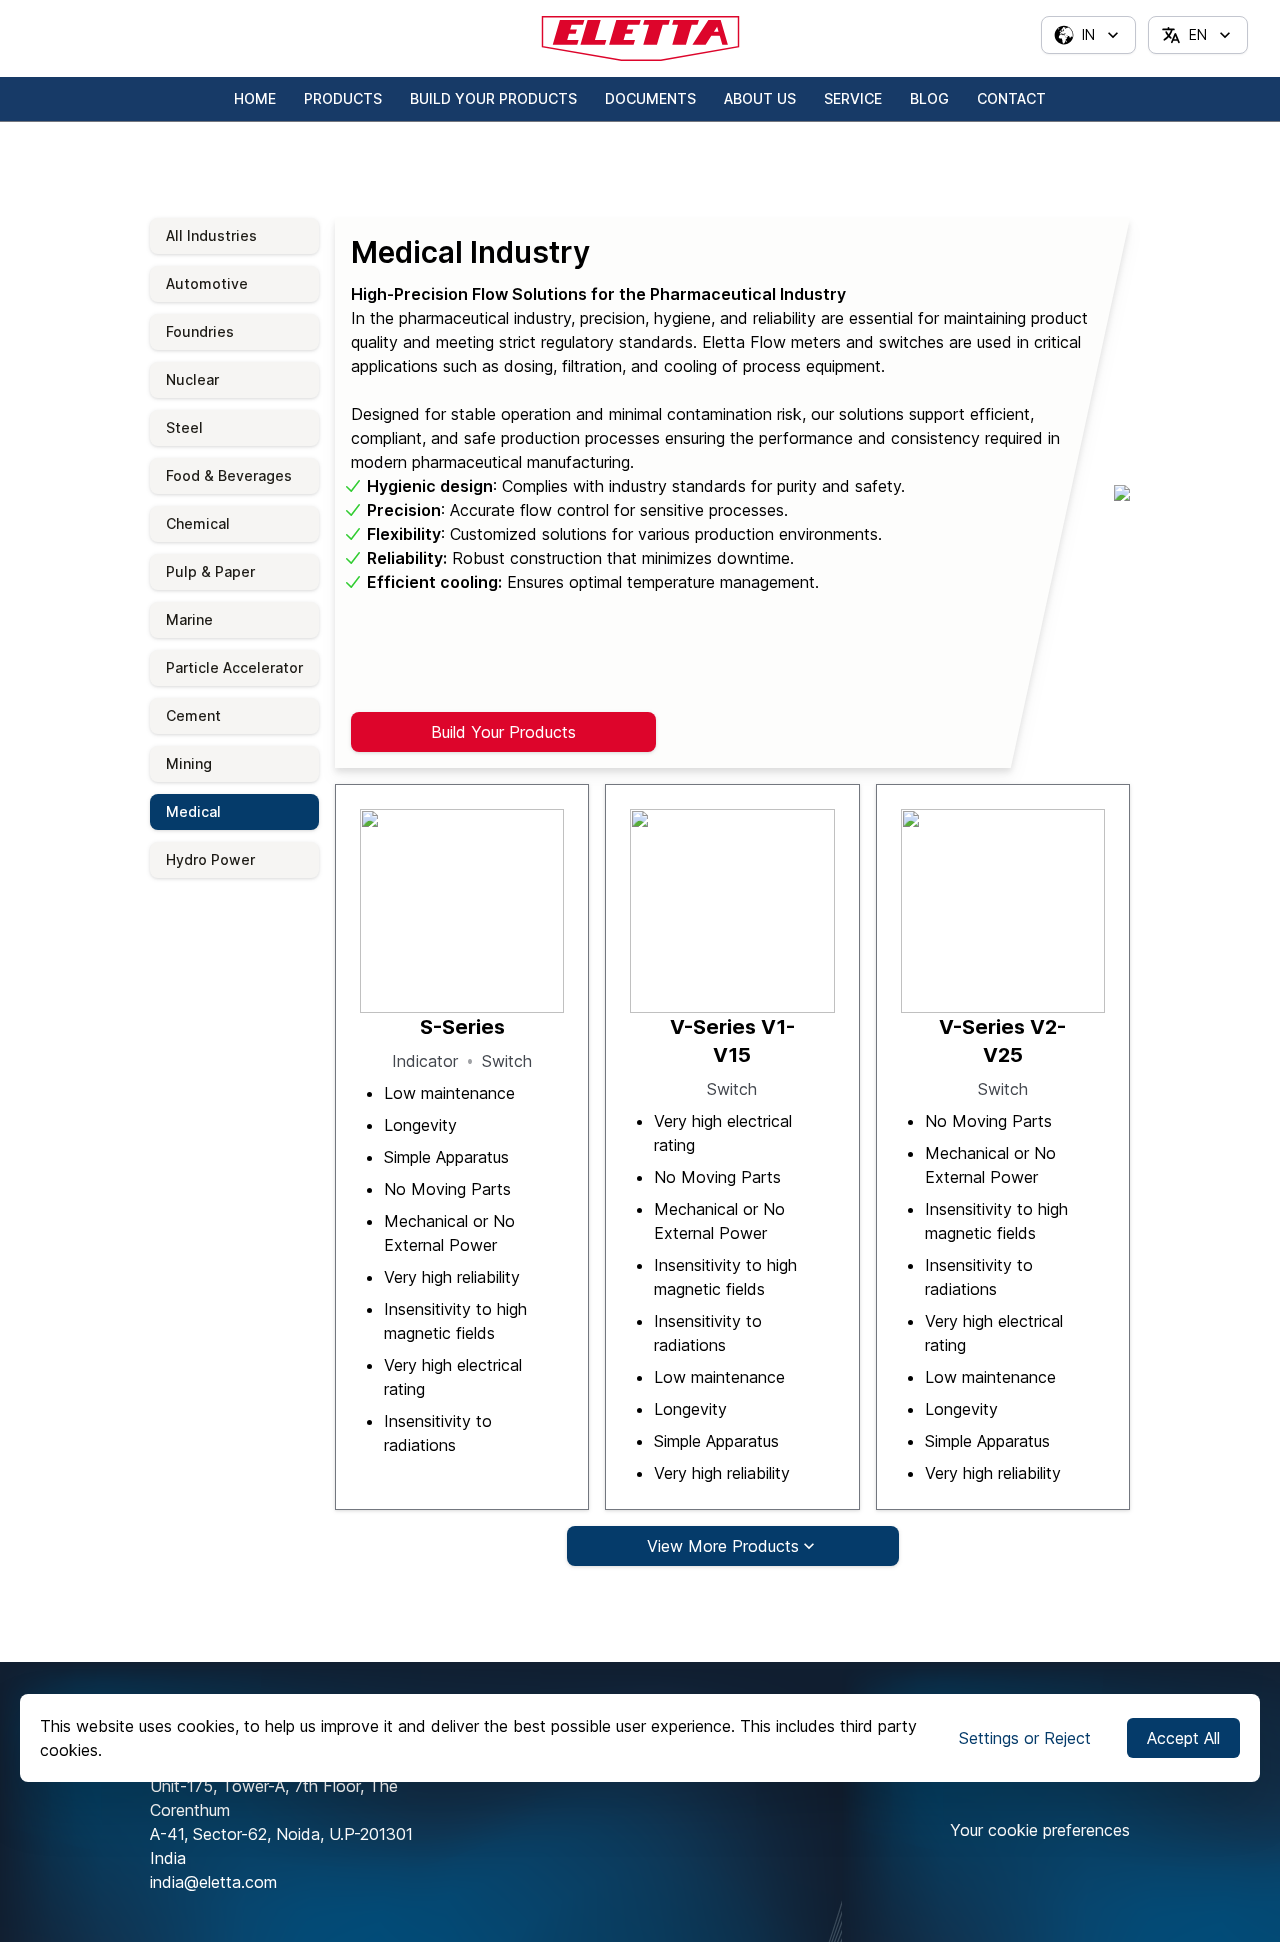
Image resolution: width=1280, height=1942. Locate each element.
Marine (189, 619)
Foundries (200, 331)
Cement (193, 715)
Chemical (198, 523)
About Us (760, 98)
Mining (189, 763)
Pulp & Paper (210, 571)
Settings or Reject (1025, 1738)
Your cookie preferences (1040, 1830)
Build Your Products (493, 98)
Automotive (207, 283)
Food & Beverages (229, 475)
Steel (184, 427)
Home (255, 98)
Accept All (1183, 1738)
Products (343, 98)
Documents (650, 98)
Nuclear (192, 379)
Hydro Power (210, 859)
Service (853, 98)
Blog (929, 98)
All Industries (211, 235)
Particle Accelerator (234, 667)
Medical (193, 811)
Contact (1011, 98)
